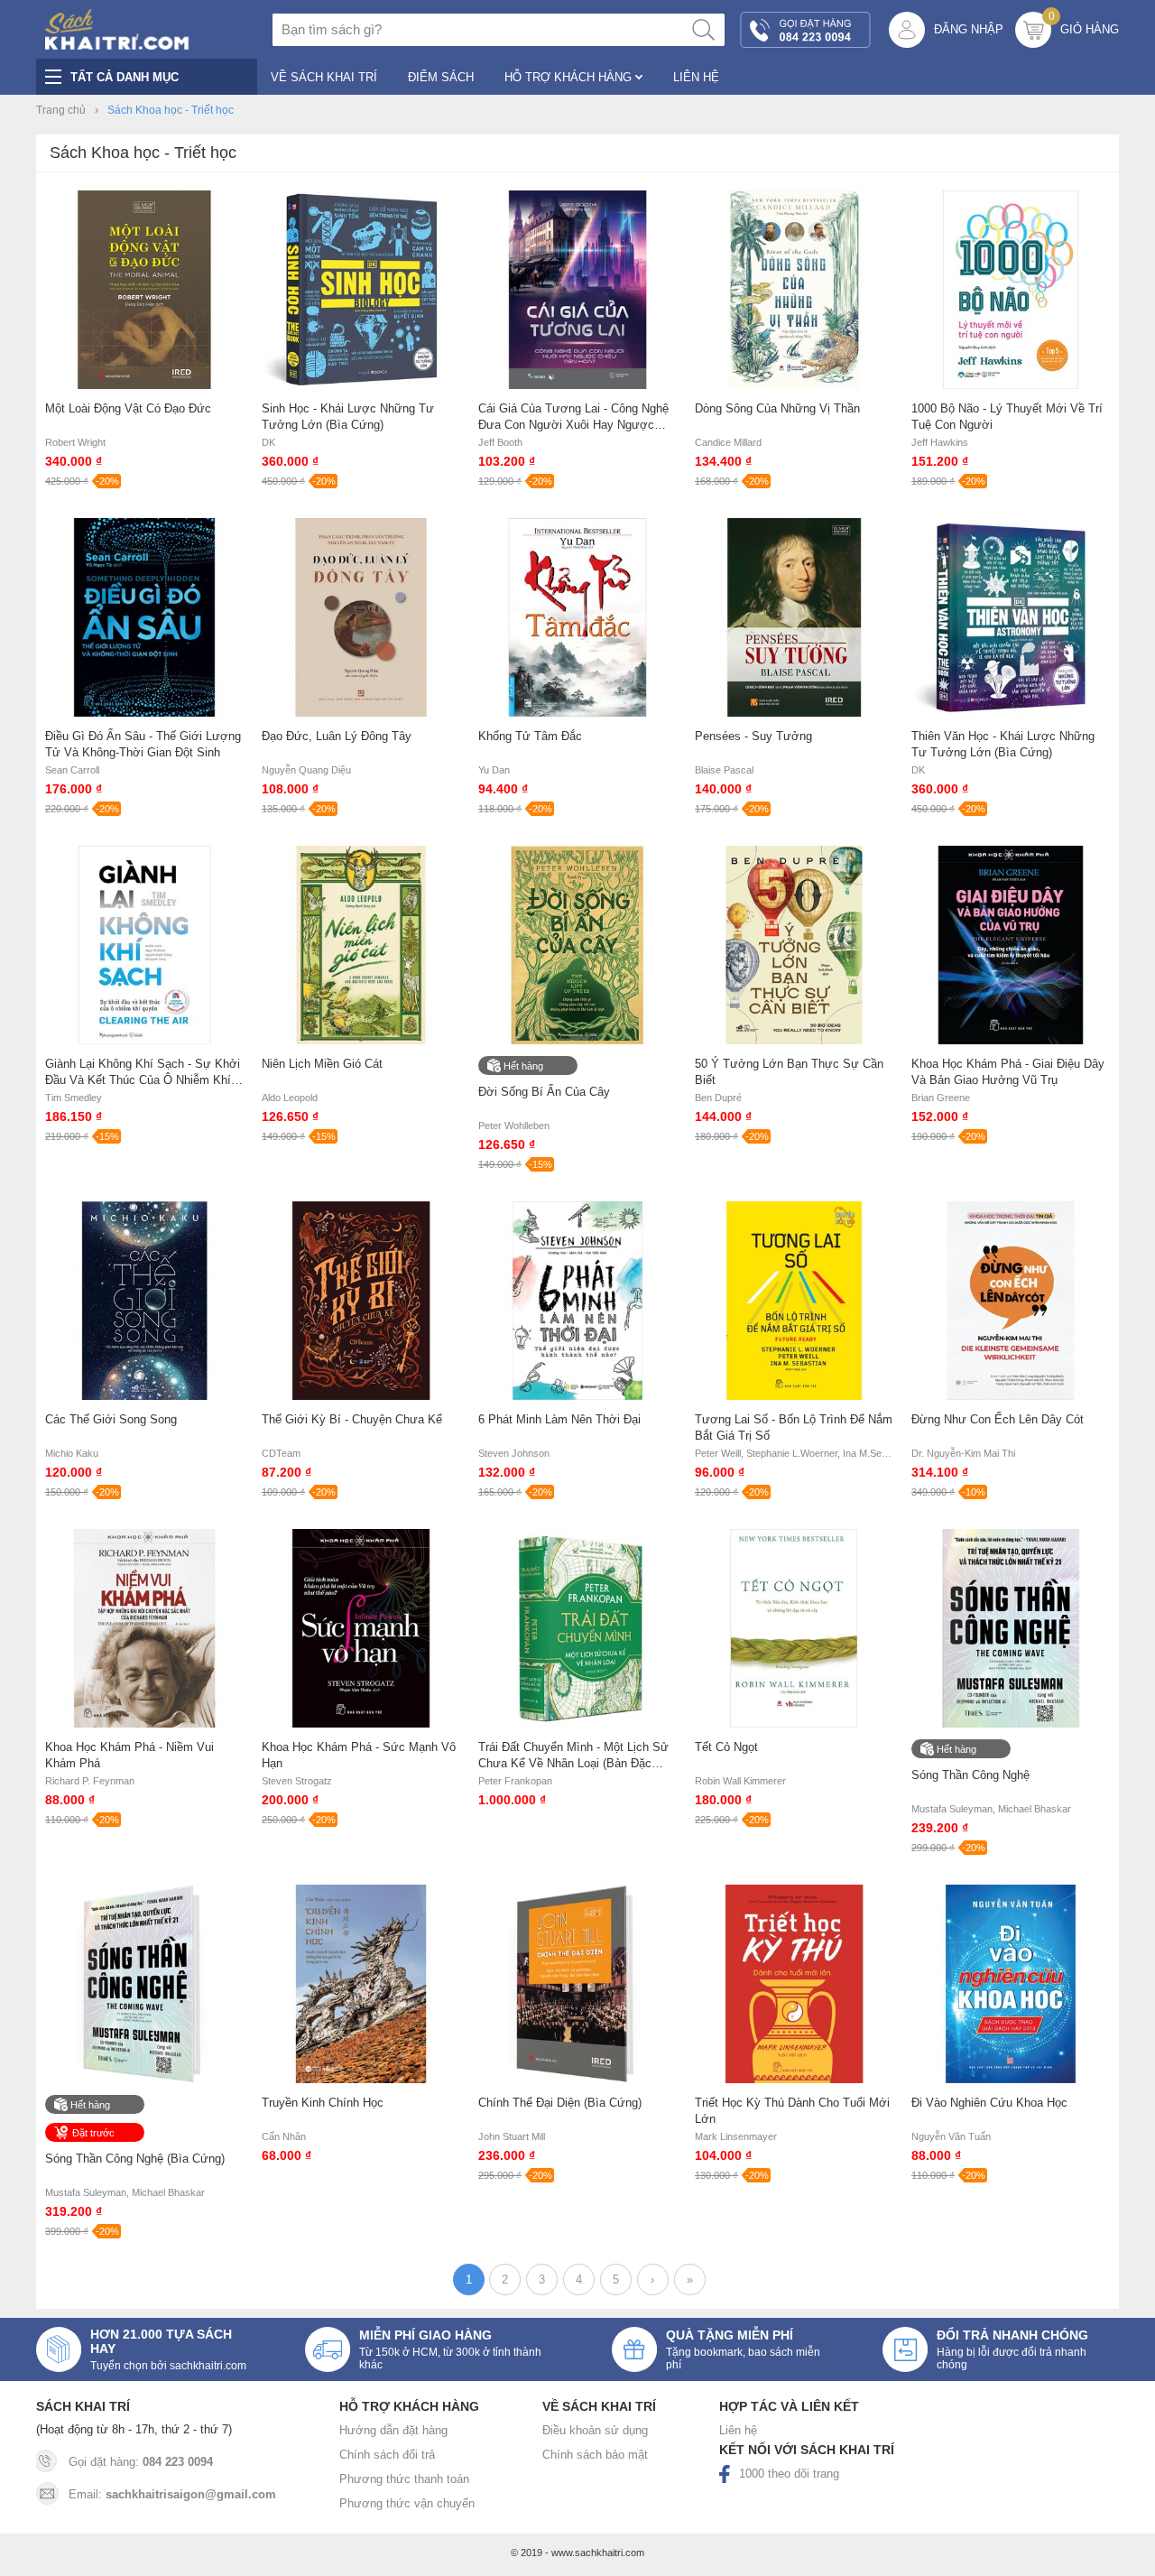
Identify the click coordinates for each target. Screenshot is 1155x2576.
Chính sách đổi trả (387, 2455)
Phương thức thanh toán (404, 2479)
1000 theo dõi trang (789, 2474)
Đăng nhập (969, 29)
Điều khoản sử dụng (595, 2430)
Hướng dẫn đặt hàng (393, 2430)
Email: (172, 2494)
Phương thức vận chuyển (407, 2503)
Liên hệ (738, 2430)
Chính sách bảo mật (595, 2455)
